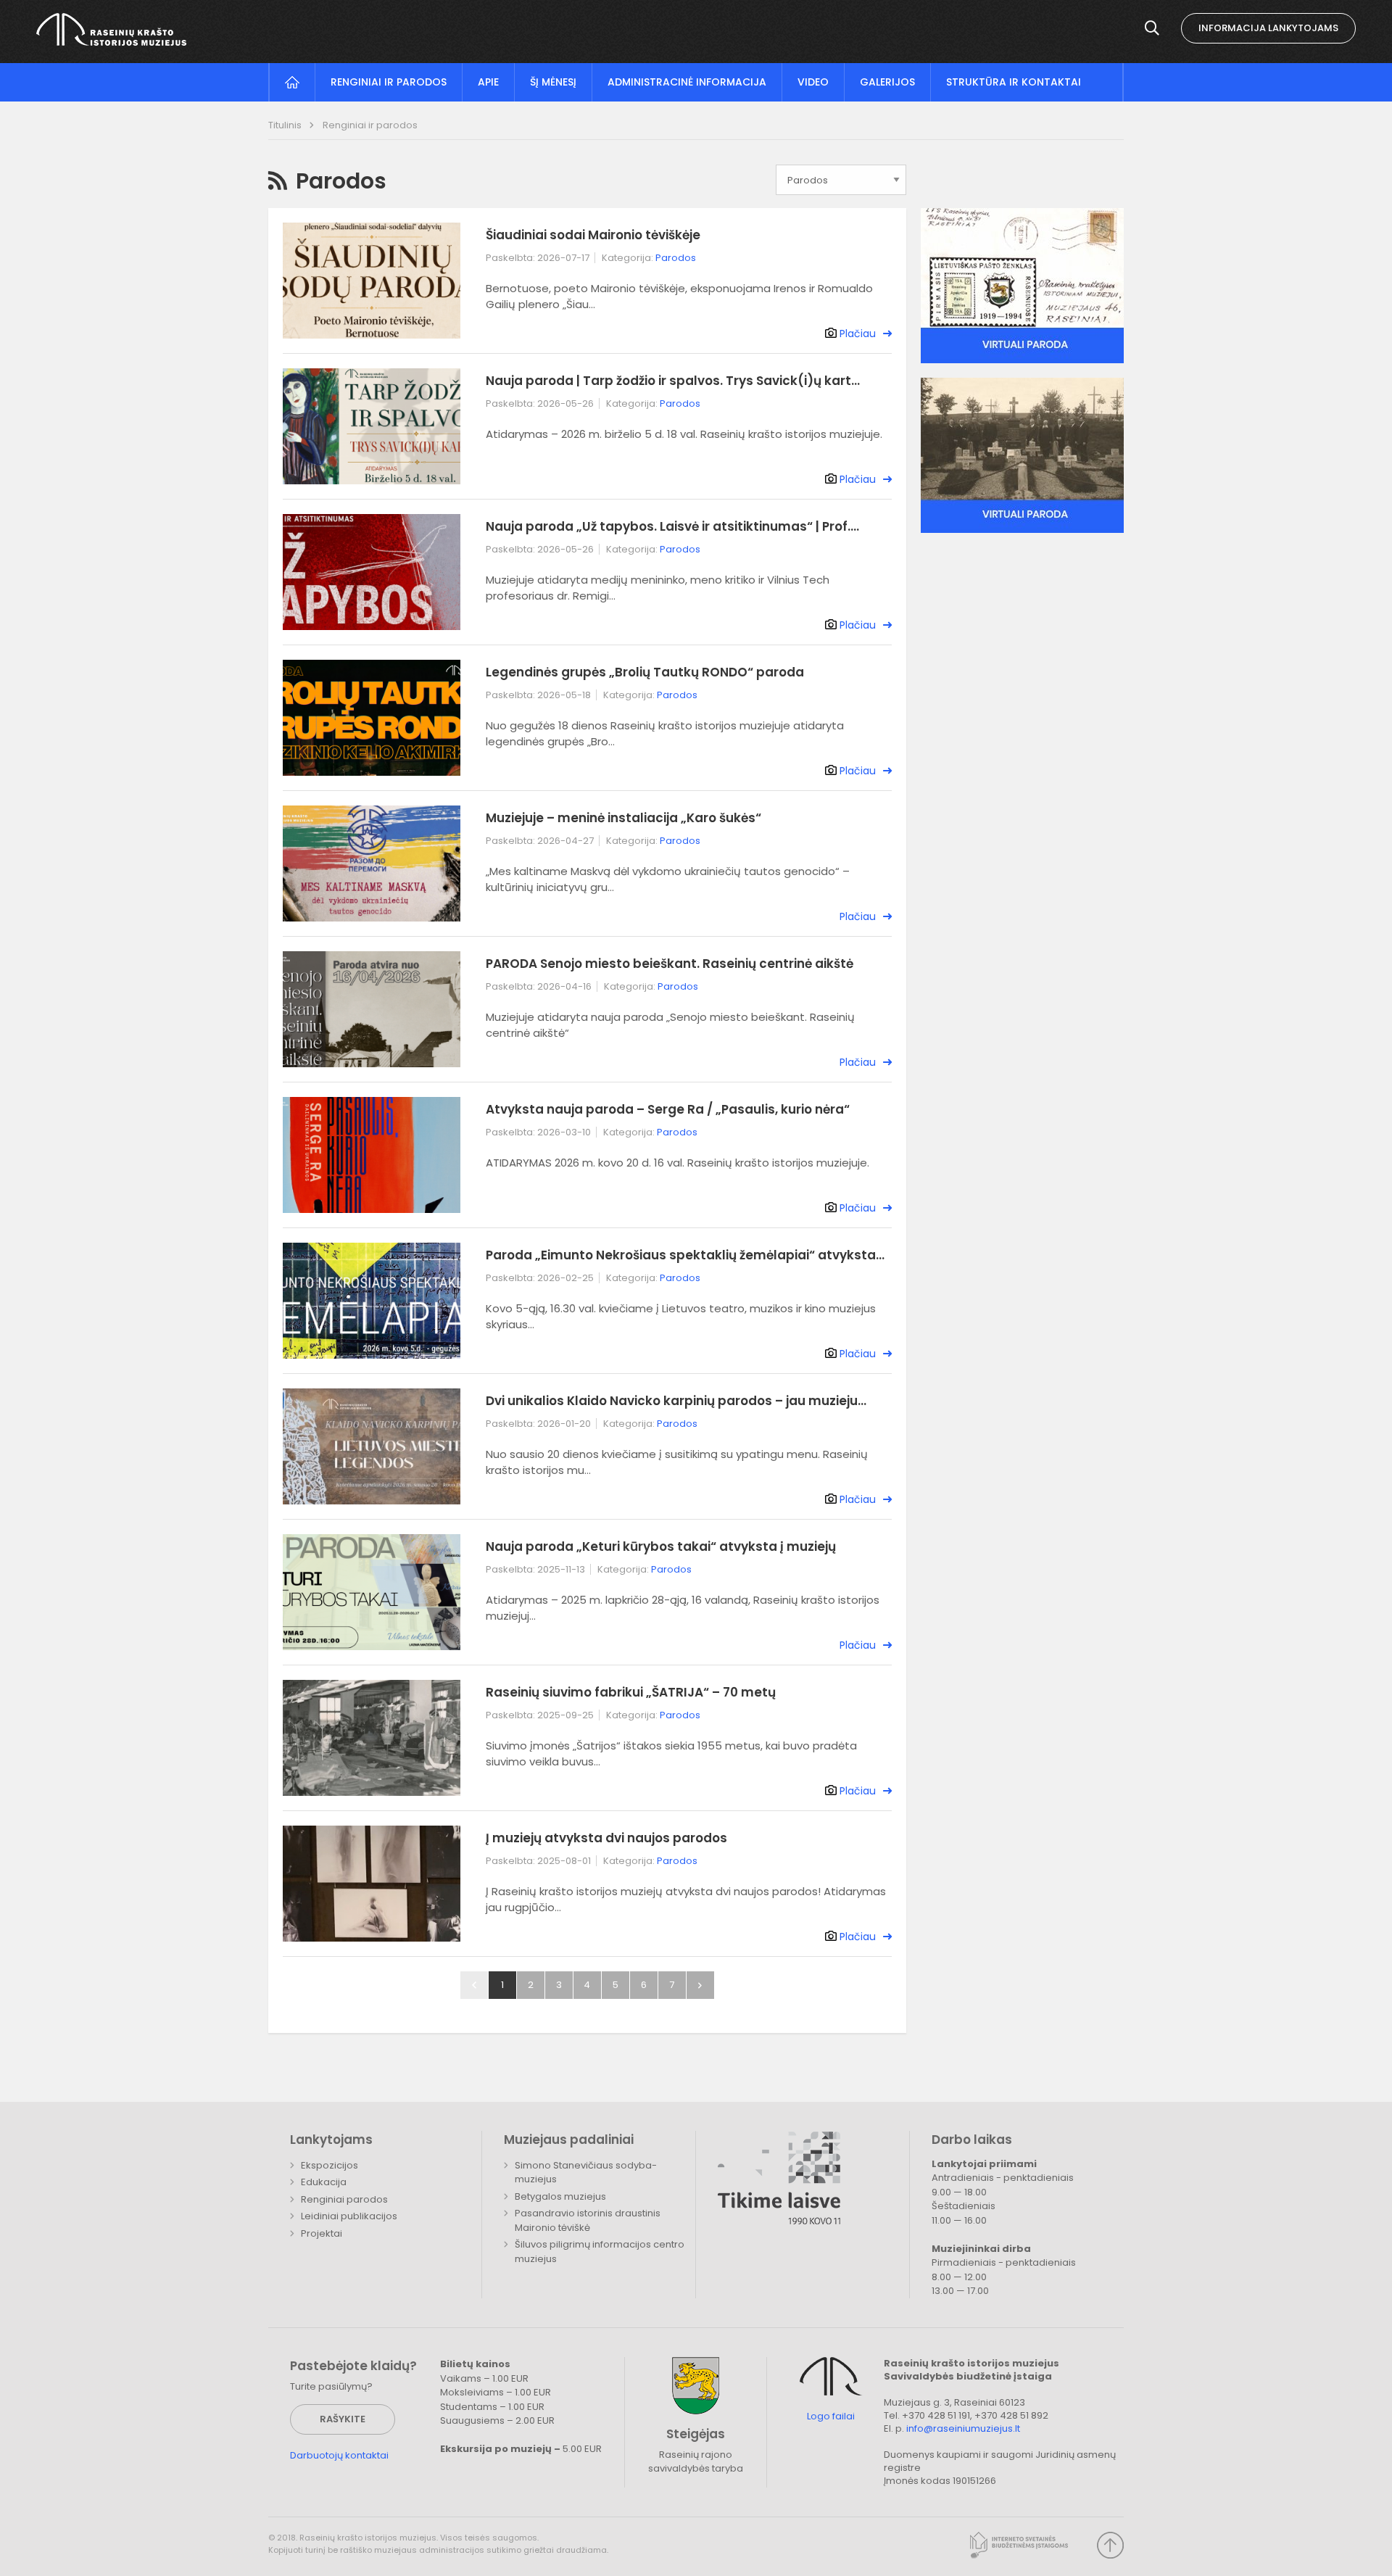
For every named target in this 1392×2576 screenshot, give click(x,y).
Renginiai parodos (344, 2199)
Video (813, 82)
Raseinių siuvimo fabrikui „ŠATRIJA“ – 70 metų (631, 1692)
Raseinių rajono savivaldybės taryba (696, 2462)
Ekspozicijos (330, 2165)
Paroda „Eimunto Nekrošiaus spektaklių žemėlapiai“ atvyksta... (685, 1255)
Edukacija (324, 2182)
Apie (488, 82)
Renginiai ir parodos (389, 82)
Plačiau (858, 334)
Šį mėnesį (553, 82)
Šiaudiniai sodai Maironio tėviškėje (593, 235)
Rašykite (343, 2419)
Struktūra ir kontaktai (1014, 82)
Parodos (676, 258)
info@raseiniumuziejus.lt (963, 2428)
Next (700, 1985)
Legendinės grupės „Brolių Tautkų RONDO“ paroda (645, 672)
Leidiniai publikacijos (349, 2216)
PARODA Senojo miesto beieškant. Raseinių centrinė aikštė (670, 964)
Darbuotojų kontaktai (339, 2455)
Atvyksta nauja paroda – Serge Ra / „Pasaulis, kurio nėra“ (668, 1109)
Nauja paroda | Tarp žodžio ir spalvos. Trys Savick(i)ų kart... (673, 381)
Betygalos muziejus (560, 2196)
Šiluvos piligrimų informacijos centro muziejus (600, 2252)
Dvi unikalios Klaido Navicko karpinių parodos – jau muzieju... (676, 1401)
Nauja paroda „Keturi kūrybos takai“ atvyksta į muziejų (661, 1546)
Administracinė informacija (687, 82)
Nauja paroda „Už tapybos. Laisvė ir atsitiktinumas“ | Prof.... (672, 526)
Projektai (322, 2233)
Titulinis (286, 125)
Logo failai (831, 2416)
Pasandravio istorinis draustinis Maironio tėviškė (588, 2220)
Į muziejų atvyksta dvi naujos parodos (606, 1838)
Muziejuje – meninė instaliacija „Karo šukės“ (623, 818)
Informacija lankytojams (1268, 28)
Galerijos (887, 82)
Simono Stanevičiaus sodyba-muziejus (586, 2173)
